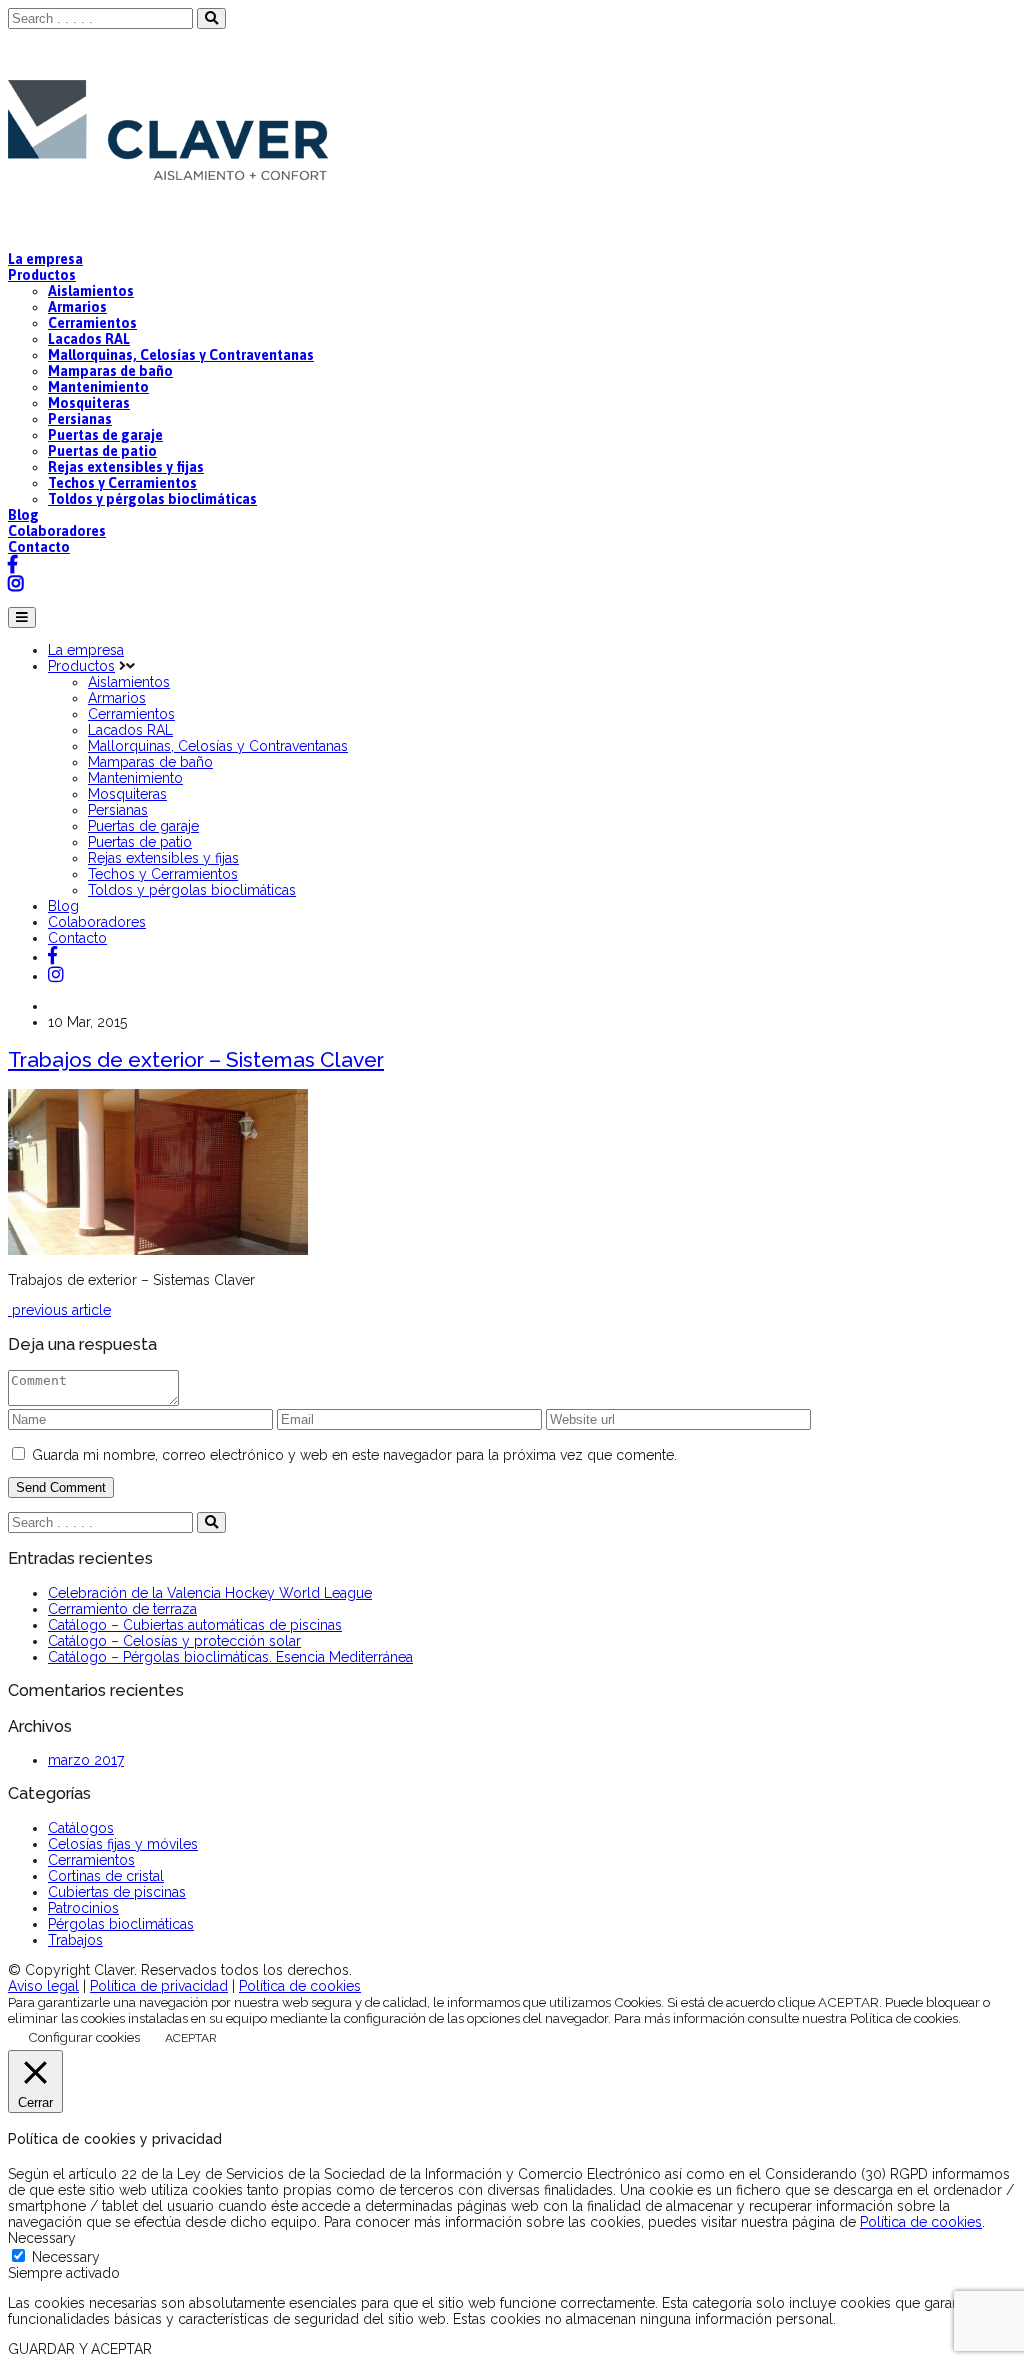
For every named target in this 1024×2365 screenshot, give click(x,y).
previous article (59, 1310)
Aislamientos (91, 291)
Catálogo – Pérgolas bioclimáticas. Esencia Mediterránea (230, 1657)
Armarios (77, 307)
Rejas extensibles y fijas (126, 467)
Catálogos (81, 1828)
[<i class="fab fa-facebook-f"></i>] (52, 957)
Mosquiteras (89, 403)
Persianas (80, 419)
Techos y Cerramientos (122, 483)
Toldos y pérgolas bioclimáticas (152, 499)
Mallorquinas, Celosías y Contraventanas (181, 355)
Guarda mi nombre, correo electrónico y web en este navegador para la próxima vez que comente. (354, 1455)
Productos (42, 275)
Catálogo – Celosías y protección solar (174, 1641)
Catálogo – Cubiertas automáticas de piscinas (195, 1625)
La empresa (45, 259)
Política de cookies (300, 1986)
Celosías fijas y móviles (123, 1844)
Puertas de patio (102, 451)
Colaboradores (57, 531)
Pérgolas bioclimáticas (121, 1924)
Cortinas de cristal (106, 1876)
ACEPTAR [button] (191, 2038)
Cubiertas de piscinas (117, 1892)
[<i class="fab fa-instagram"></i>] (56, 976)
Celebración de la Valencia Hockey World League (210, 1593)
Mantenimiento (98, 387)
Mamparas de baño (110, 371)
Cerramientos (92, 323)
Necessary (66, 2257)
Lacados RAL (89, 339)
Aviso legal (43, 1986)
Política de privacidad (159, 1986)
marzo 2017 (86, 1760)
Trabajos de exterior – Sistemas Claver (196, 1059)
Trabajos (75, 1940)
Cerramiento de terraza (122, 1609)
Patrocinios (83, 1908)
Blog (23, 515)
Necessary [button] (42, 2238)
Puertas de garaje (105, 435)
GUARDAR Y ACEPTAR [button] (80, 2349)
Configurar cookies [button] (84, 2037)
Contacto (39, 547)
